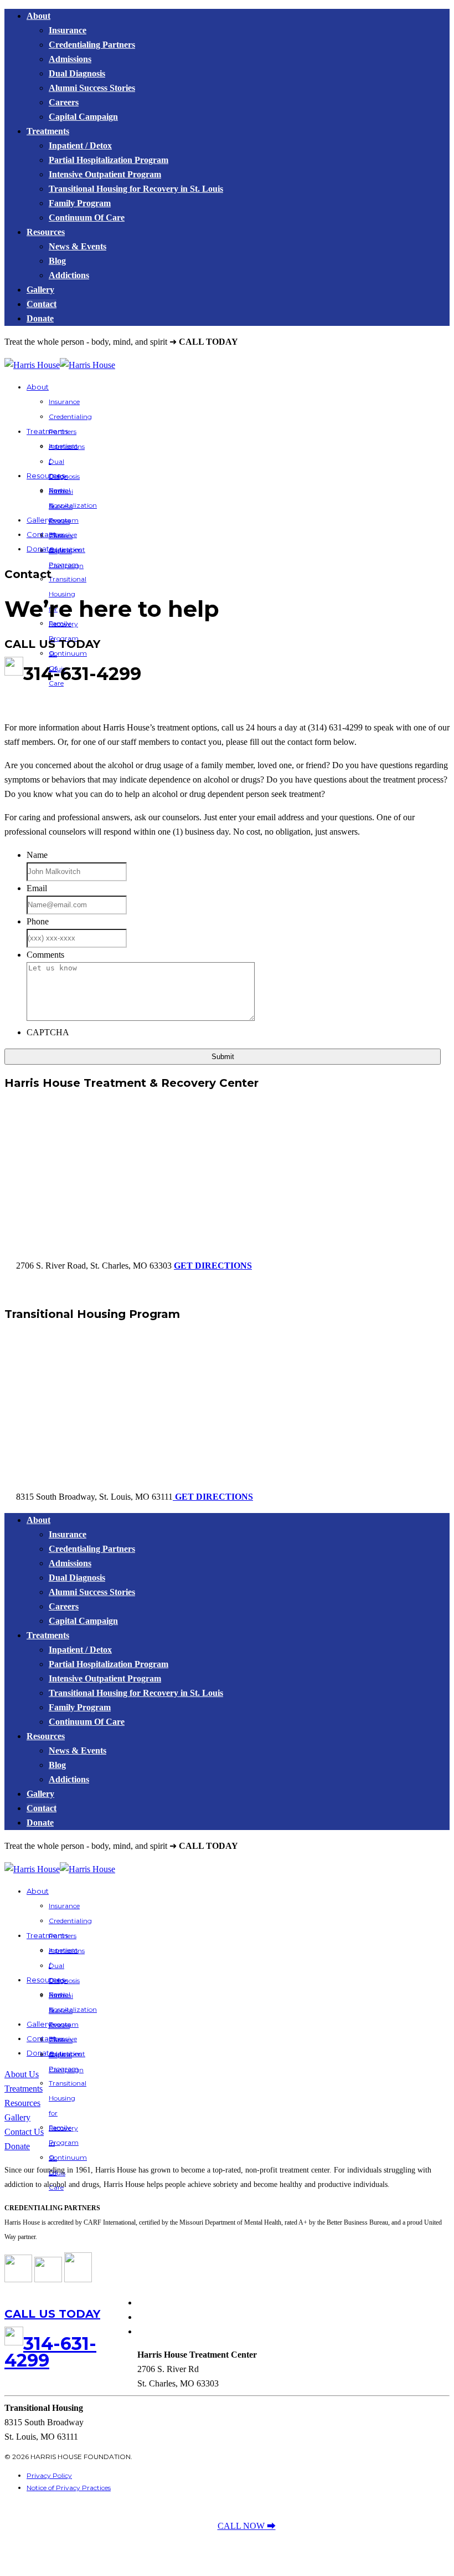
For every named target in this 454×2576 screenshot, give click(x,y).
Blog (57, 261)
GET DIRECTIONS (213, 1266)
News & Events (78, 246)
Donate (40, 318)
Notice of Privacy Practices (69, 2488)
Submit (223, 1057)
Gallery (40, 290)
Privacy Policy (49, 2475)
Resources (46, 232)
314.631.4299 (264, 342)
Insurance (68, 30)
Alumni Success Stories (92, 88)
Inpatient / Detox (80, 145)
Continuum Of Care (87, 218)
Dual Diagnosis (77, 73)
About (38, 16)
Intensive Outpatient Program (105, 174)
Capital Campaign (83, 117)
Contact (42, 304)
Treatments (48, 131)
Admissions (70, 59)
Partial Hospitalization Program (109, 160)
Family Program (80, 203)
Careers (64, 102)
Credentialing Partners (92, 45)
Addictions (69, 275)
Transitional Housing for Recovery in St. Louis (136, 189)
